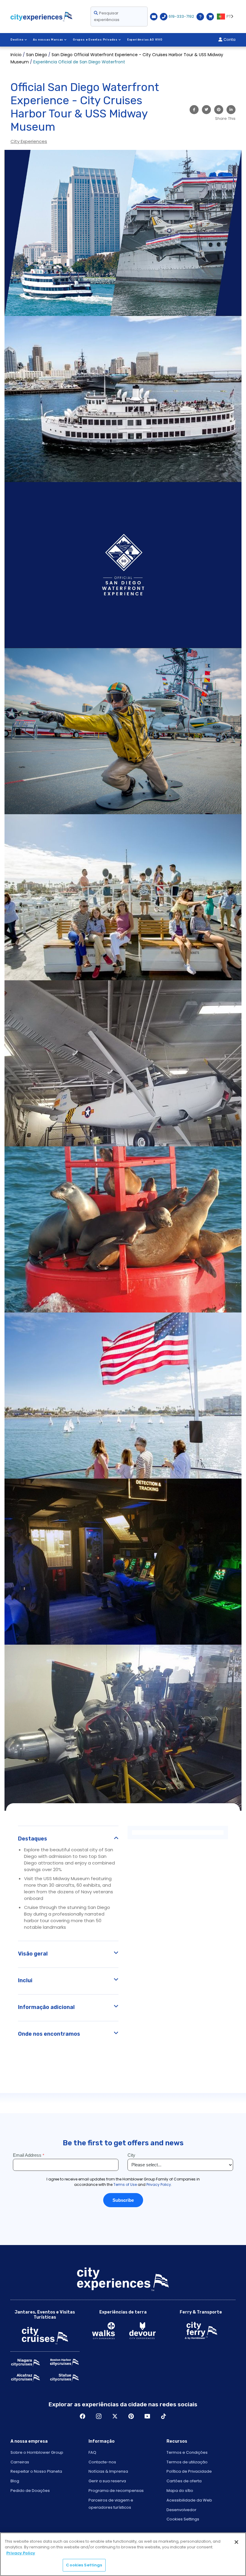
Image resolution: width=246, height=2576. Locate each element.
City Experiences (29, 141)
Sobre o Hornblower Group (37, 2452)
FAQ (92, 2452)
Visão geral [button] (33, 1954)
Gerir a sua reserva (107, 2481)
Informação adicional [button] (46, 2007)
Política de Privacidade (189, 2471)
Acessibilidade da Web (189, 2500)
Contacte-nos (102, 2462)
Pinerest (131, 2416)
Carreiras (20, 2462)
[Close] (236, 2542)
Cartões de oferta (184, 2481)
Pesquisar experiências (107, 16)
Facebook (82, 2416)
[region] (123, 2554)
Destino (17, 40)
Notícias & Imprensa (108, 2471)
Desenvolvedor (181, 2510)
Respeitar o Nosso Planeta (36, 2471)
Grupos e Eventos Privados (95, 40)
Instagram (99, 2416)
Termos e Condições (187, 2452)
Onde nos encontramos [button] (49, 2034)
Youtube (147, 2416)
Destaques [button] (33, 1839)
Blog (15, 2481)
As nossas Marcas (48, 40)
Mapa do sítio (180, 2491)
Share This (225, 118)
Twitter (115, 2416)
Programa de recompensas (116, 2491)
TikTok (163, 2416)
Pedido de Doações (30, 2491)
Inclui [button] (25, 1980)
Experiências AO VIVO (145, 40)
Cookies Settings (183, 2519)
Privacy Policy (21, 2553)
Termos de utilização (187, 2462)
